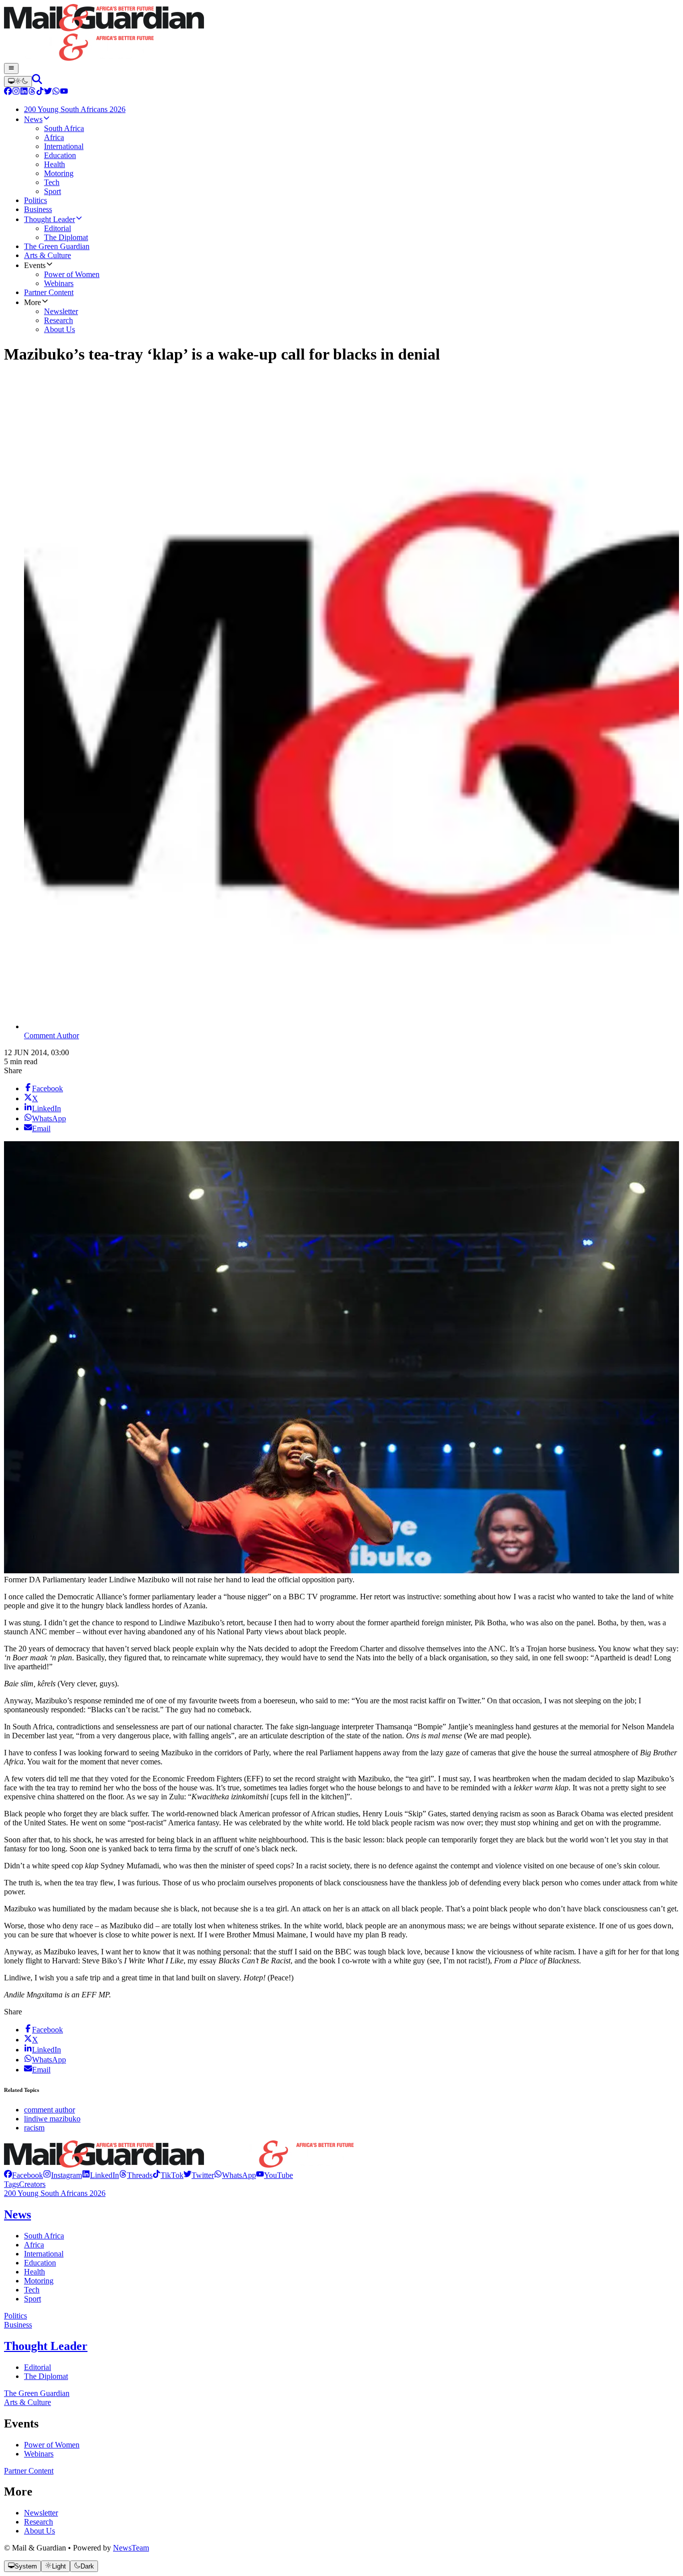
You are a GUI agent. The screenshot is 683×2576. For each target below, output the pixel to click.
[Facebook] (8, 92)
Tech (32, 2290)
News (17, 2214)
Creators (32, 2184)
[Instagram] (16, 92)
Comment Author (51, 1035)
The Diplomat (46, 2376)
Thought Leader (46, 2346)
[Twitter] (48, 92)
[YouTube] (64, 92)
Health (34, 2272)
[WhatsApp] (56, 92)
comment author (49, 2110)
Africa (34, 2245)
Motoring (39, 2281)
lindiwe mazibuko (52, 2119)
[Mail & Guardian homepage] (341, 34)
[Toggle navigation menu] (11, 69)
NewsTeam (131, 2548)
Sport (32, 2299)
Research (38, 2522)
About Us (39, 2531)
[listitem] (23, 2175)
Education (40, 2263)
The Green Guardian (37, 2393)
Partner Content (29, 2471)
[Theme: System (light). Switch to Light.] (18, 82)
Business (18, 2325)
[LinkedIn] (24, 92)
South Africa (44, 2236)
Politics (15, 2316)
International (44, 2254)
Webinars (39, 2454)
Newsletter (41, 2513)
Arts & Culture (27, 2402)
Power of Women (52, 2445)
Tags (11, 2184)
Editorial (37, 2367)
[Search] (37, 81)
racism (34, 2128)
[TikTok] (40, 92)
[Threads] (32, 92)
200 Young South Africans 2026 (55, 2193)
